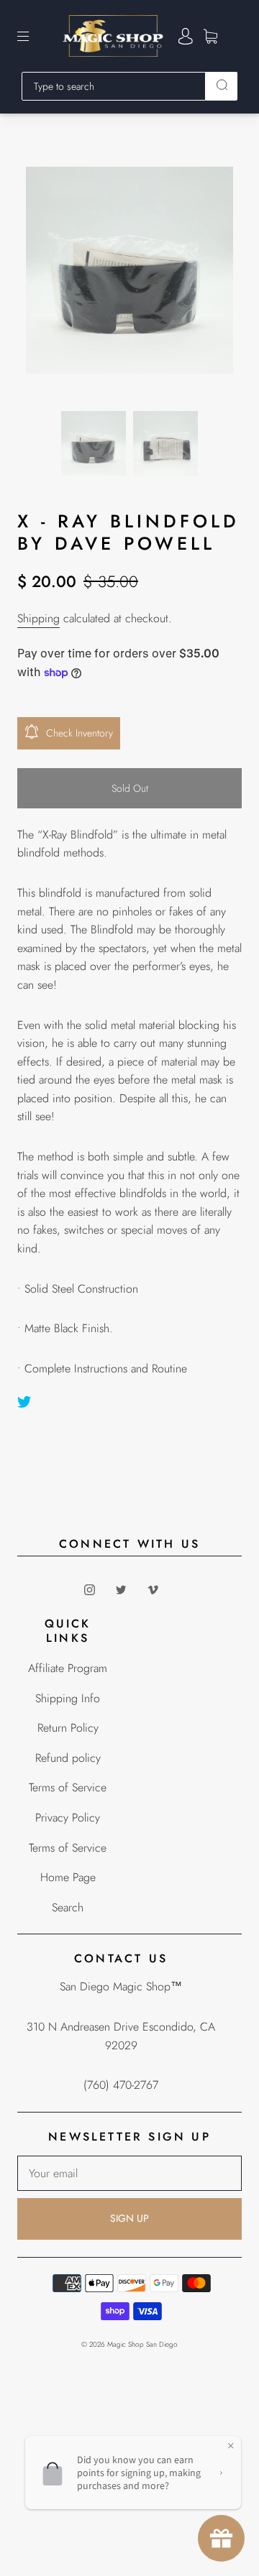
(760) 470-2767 (121, 2085)
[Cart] (210, 36)
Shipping (38, 618)
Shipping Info (68, 1698)
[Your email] (129, 2174)
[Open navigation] (33, 36)
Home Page (68, 1877)
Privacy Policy (68, 1818)
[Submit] (222, 85)
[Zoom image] (130, 273)
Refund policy (68, 1758)
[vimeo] (153, 1589)
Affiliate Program (68, 1668)
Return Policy (68, 1728)
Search (68, 1907)
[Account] (185, 36)
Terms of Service (68, 1787)
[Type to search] (114, 86)
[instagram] (89, 1589)
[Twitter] (24, 1402)
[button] (47, 273)
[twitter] (121, 1589)
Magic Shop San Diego (142, 2344)
